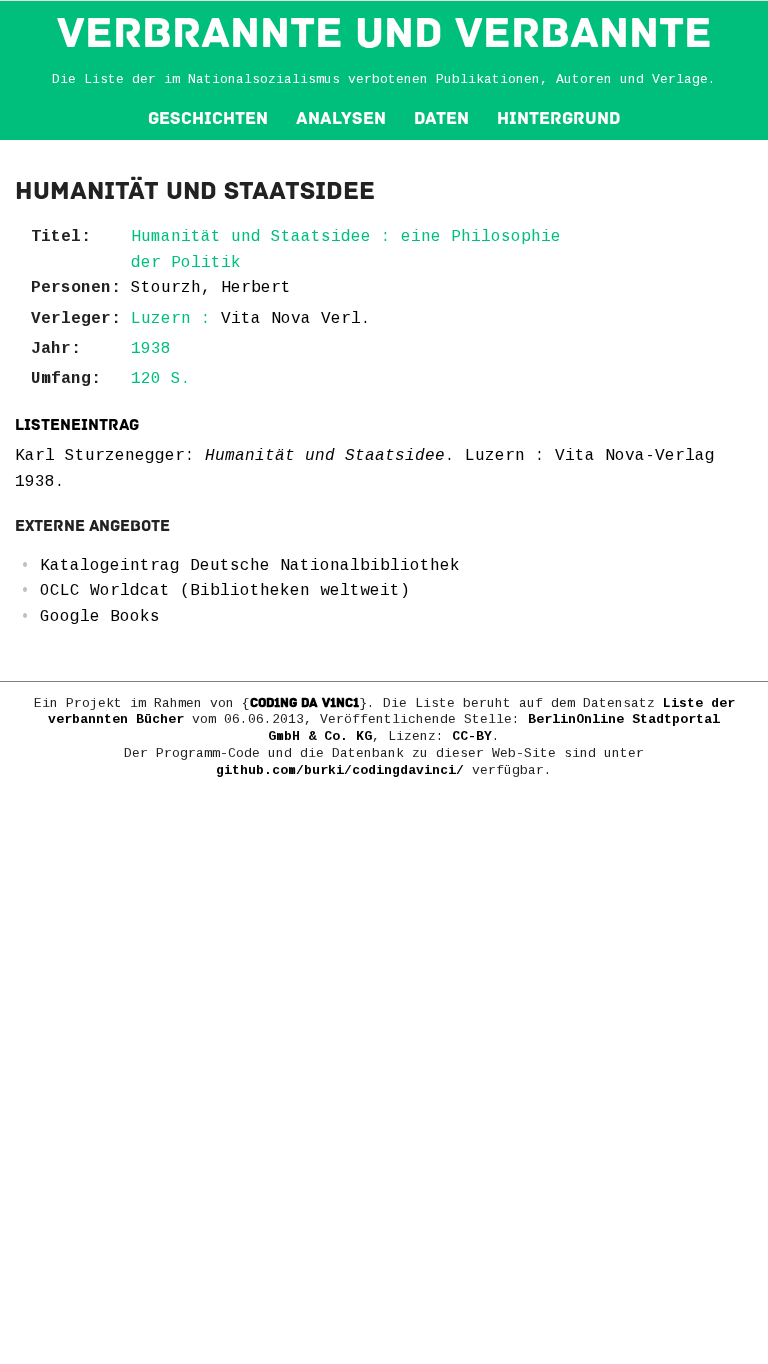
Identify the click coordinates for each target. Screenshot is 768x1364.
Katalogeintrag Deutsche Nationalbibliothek (250, 566)
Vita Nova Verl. (296, 319)
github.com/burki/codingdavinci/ (340, 770)
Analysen (341, 118)
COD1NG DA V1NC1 (304, 703)
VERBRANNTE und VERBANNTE (384, 33)
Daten (441, 118)
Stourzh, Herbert (211, 288)
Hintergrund (558, 118)
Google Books (100, 617)
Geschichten (208, 118)
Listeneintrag (77, 425)
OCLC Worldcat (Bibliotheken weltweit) (225, 591)
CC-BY (472, 736)
